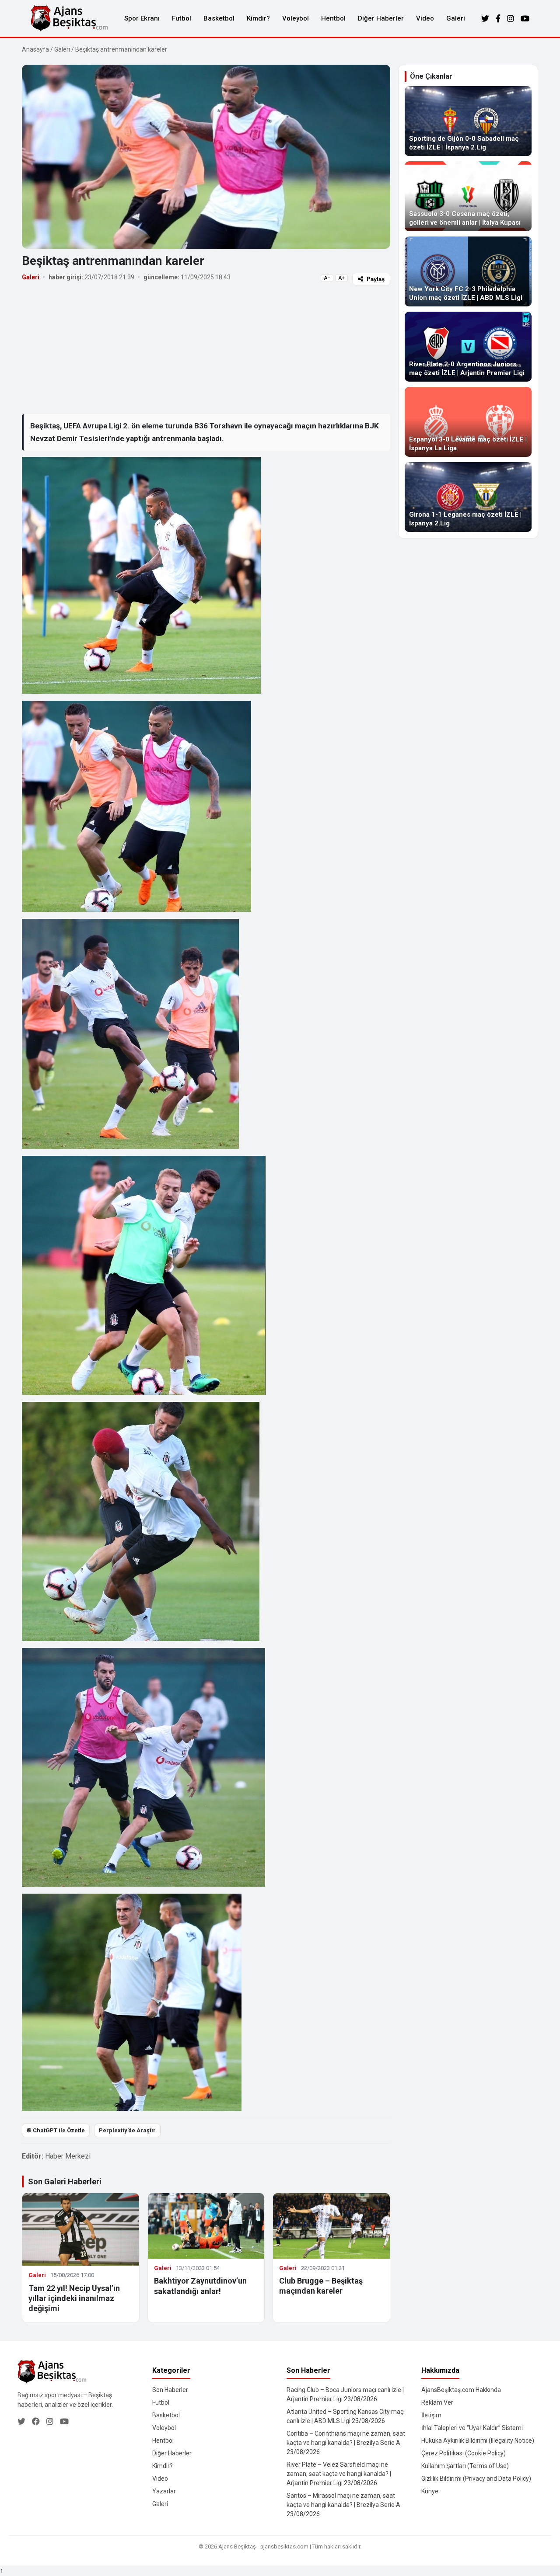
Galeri (456, 18)
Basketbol (219, 18)
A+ (341, 278)
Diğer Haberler (381, 18)
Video (425, 18)
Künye (430, 2491)
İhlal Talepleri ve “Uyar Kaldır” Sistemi (472, 2428)
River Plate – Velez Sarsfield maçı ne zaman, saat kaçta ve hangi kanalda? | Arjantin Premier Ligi (339, 2474)
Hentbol (333, 18)
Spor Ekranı (142, 18)
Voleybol (296, 18)
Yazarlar (164, 2491)
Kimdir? (258, 18)
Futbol (182, 18)
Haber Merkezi (68, 2156)
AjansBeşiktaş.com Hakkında (461, 2390)
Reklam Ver (437, 2402)
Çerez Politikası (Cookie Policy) (464, 2453)
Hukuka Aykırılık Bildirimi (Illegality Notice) (478, 2440)
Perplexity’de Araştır (127, 2130)
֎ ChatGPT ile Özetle (56, 2130)
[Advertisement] (206, 349)
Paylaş (376, 279)
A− (327, 278)
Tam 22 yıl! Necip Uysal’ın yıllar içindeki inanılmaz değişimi (74, 2298)
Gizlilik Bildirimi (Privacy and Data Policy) (476, 2479)
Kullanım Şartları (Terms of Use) (465, 2466)
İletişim (431, 2415)
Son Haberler (170, 2390)
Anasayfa (35, 49)
